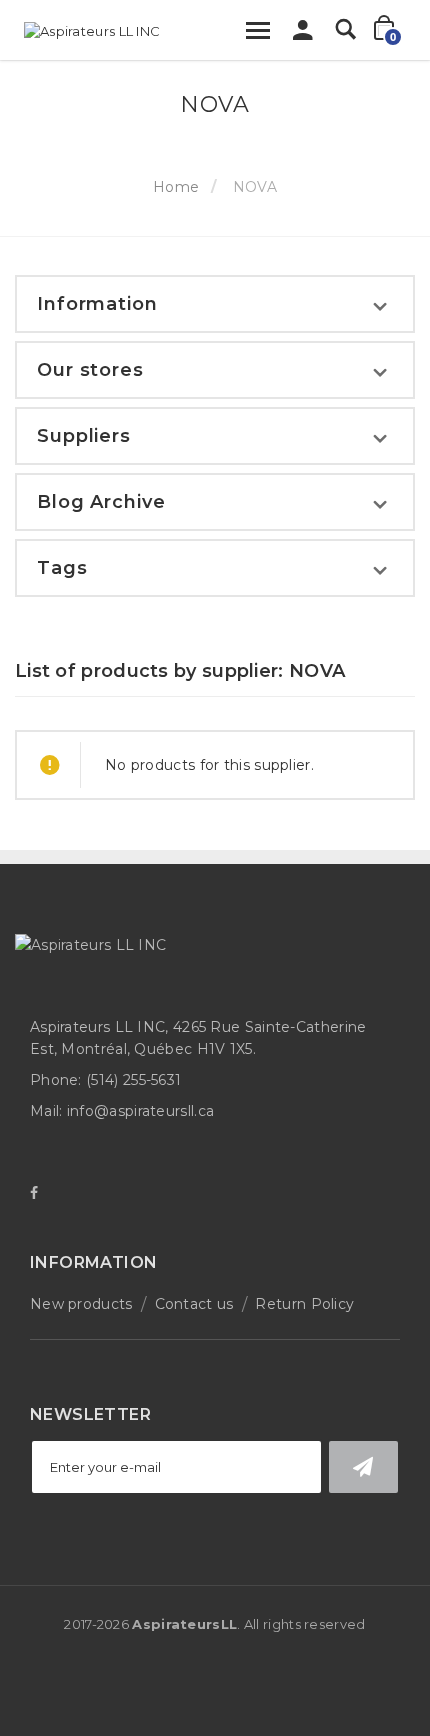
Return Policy (304, 1304)
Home (176, 187)
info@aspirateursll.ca (140, 1111)
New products (81, 1304)
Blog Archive (101, 502)
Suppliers (84, 436)
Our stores (90, 370)
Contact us (194, 1304)
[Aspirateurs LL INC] (92, 31)
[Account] (303, 35)
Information (97, 304)
